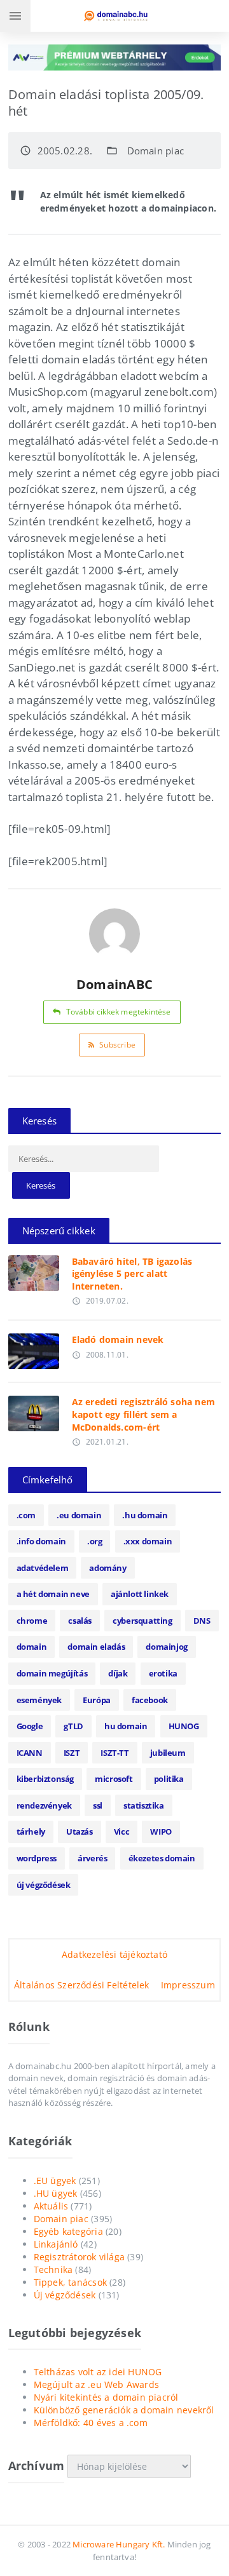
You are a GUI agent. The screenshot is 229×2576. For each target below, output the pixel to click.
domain (32, 1647)
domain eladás (96, 1647)
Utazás (80, 1831)
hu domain (126, 1726)
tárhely (31, 1831)
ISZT (72, 1753)
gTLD (73, 1726)
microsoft (114, 1779)
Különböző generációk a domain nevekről (124, 2410)
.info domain (41, 1541)
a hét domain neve (53, 1594)
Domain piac (156, 151)
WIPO (161, 1831)
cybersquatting (142, 1621)
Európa (97, 1700)
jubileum (168, 1753)
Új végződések (65, 2295)
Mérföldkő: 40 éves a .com (91, 2423)
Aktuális (51, 2206)
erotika (163, 1673)
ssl (98, 1805)
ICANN (30, 1753)
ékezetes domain (162, 1858)
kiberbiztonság (45, 1779)
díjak (118, 1673)
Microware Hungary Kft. (119, 2544)
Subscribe (117, 1045)
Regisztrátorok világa (79, 2257)
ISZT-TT (114, 1753)
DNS (202, 1621)
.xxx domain (148, 1541)
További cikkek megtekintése (119, 1012)
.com (26, 1515)
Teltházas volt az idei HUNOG (98, 2372)
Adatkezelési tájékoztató (114, 1954)
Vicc (121, 1831)
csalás (80, 1621)
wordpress (37, 1858)
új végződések (44, 1885)
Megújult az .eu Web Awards (96, 2384)
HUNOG (184, 1726)
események (39, 1700)
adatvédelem (43, 1568)
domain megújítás (52, 1673)
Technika (53, 2269)
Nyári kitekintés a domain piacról (106, 2397)
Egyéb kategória (68, 2231)
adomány (108, 1568)
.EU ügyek (55, 2181)
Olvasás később (33, 1270)
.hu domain (145, 1515)
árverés (92, 1858)
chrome (32, 1621)
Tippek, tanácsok (70, 2282)
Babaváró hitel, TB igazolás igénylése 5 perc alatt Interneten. (132, 1274)
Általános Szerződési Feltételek (82, 1985)
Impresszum (188, 1985)
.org (94, 1541)
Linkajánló (56, 2244)
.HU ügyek (56, 2193)
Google (30, 1726)
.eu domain (79, 1515)
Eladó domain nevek (118, 1339)
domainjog (166, 1647)
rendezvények (44, 1805)
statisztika (144, 1805)
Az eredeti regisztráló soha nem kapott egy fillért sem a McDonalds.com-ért (144, 1414)
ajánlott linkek (140, 1594)
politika (169, 1779)
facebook (150, 1700)
